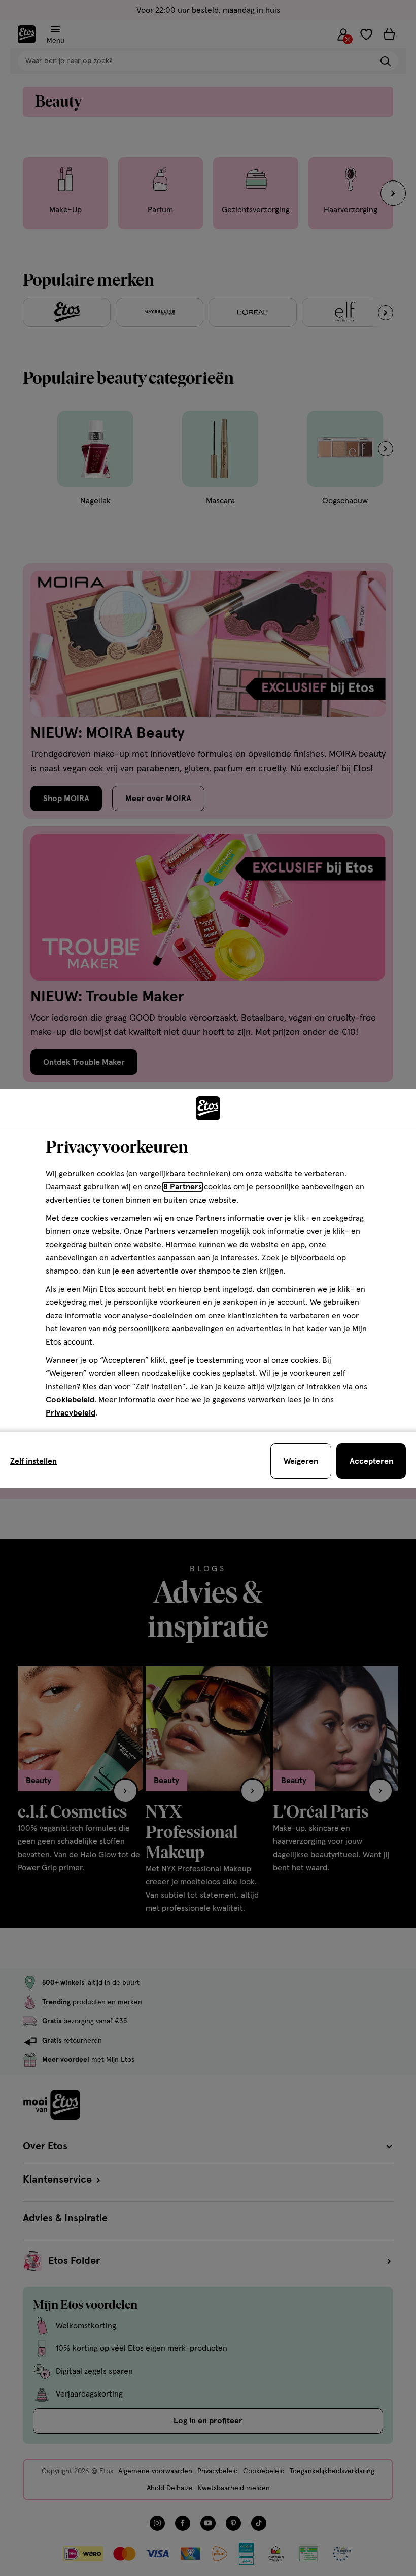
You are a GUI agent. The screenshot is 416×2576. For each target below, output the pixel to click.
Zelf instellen (33, 1461)
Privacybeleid (71, 1413)
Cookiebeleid (70, 1400)
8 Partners (183, 1187)
